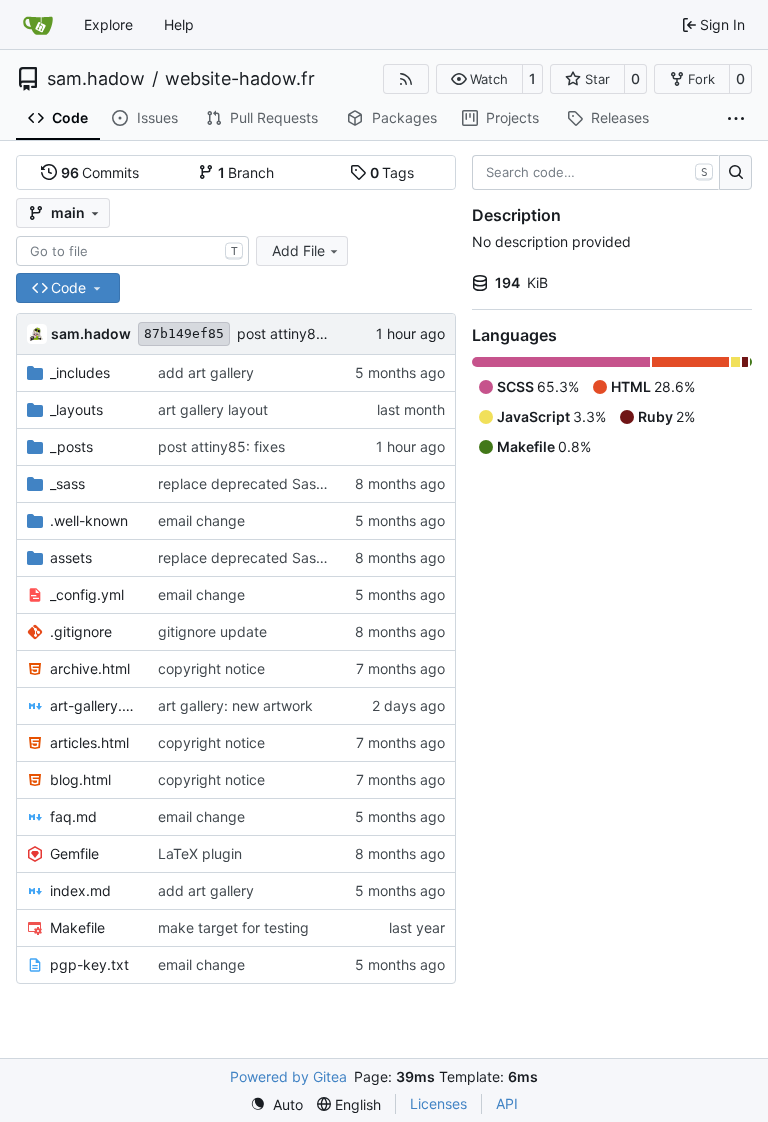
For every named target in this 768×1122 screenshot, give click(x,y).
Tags (392, 172)
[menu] (276, 1104)
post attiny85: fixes (300, 333)
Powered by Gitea (288, 1076)
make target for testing (233, 927)
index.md (80, 890)
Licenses (438, 1103)
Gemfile (74, 853)
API (507, 1103)
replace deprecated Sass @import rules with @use (323, 483)
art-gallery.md (94, 705)
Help (179, 24)
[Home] (38, 25)
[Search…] (735, 173)
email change (201, 520)
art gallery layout (213, 409)
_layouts (76, 409)
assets (71, 557)
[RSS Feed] (406, 79)
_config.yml (87, 594)
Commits (100, 172)
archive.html (90, 668)
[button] (479, 79)
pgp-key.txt (89, 964)
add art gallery (206, 372)
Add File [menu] (298, 250)
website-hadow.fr (240, 79)
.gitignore (81, 631)
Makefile (77, 927)
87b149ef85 (184, 333)
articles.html (89, 742)
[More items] (736, 119)
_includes (80, 372)
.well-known (89, 520)
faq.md (73, 816)
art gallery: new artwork (235, 705)
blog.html (80, 779)
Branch (246, 172)
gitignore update (212, 631)
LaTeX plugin (200, 853)
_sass (67, 483)
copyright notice (211, 668)
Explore (108, 24)
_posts (71, 446)
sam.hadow (96, 79)
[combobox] (132, 251)
